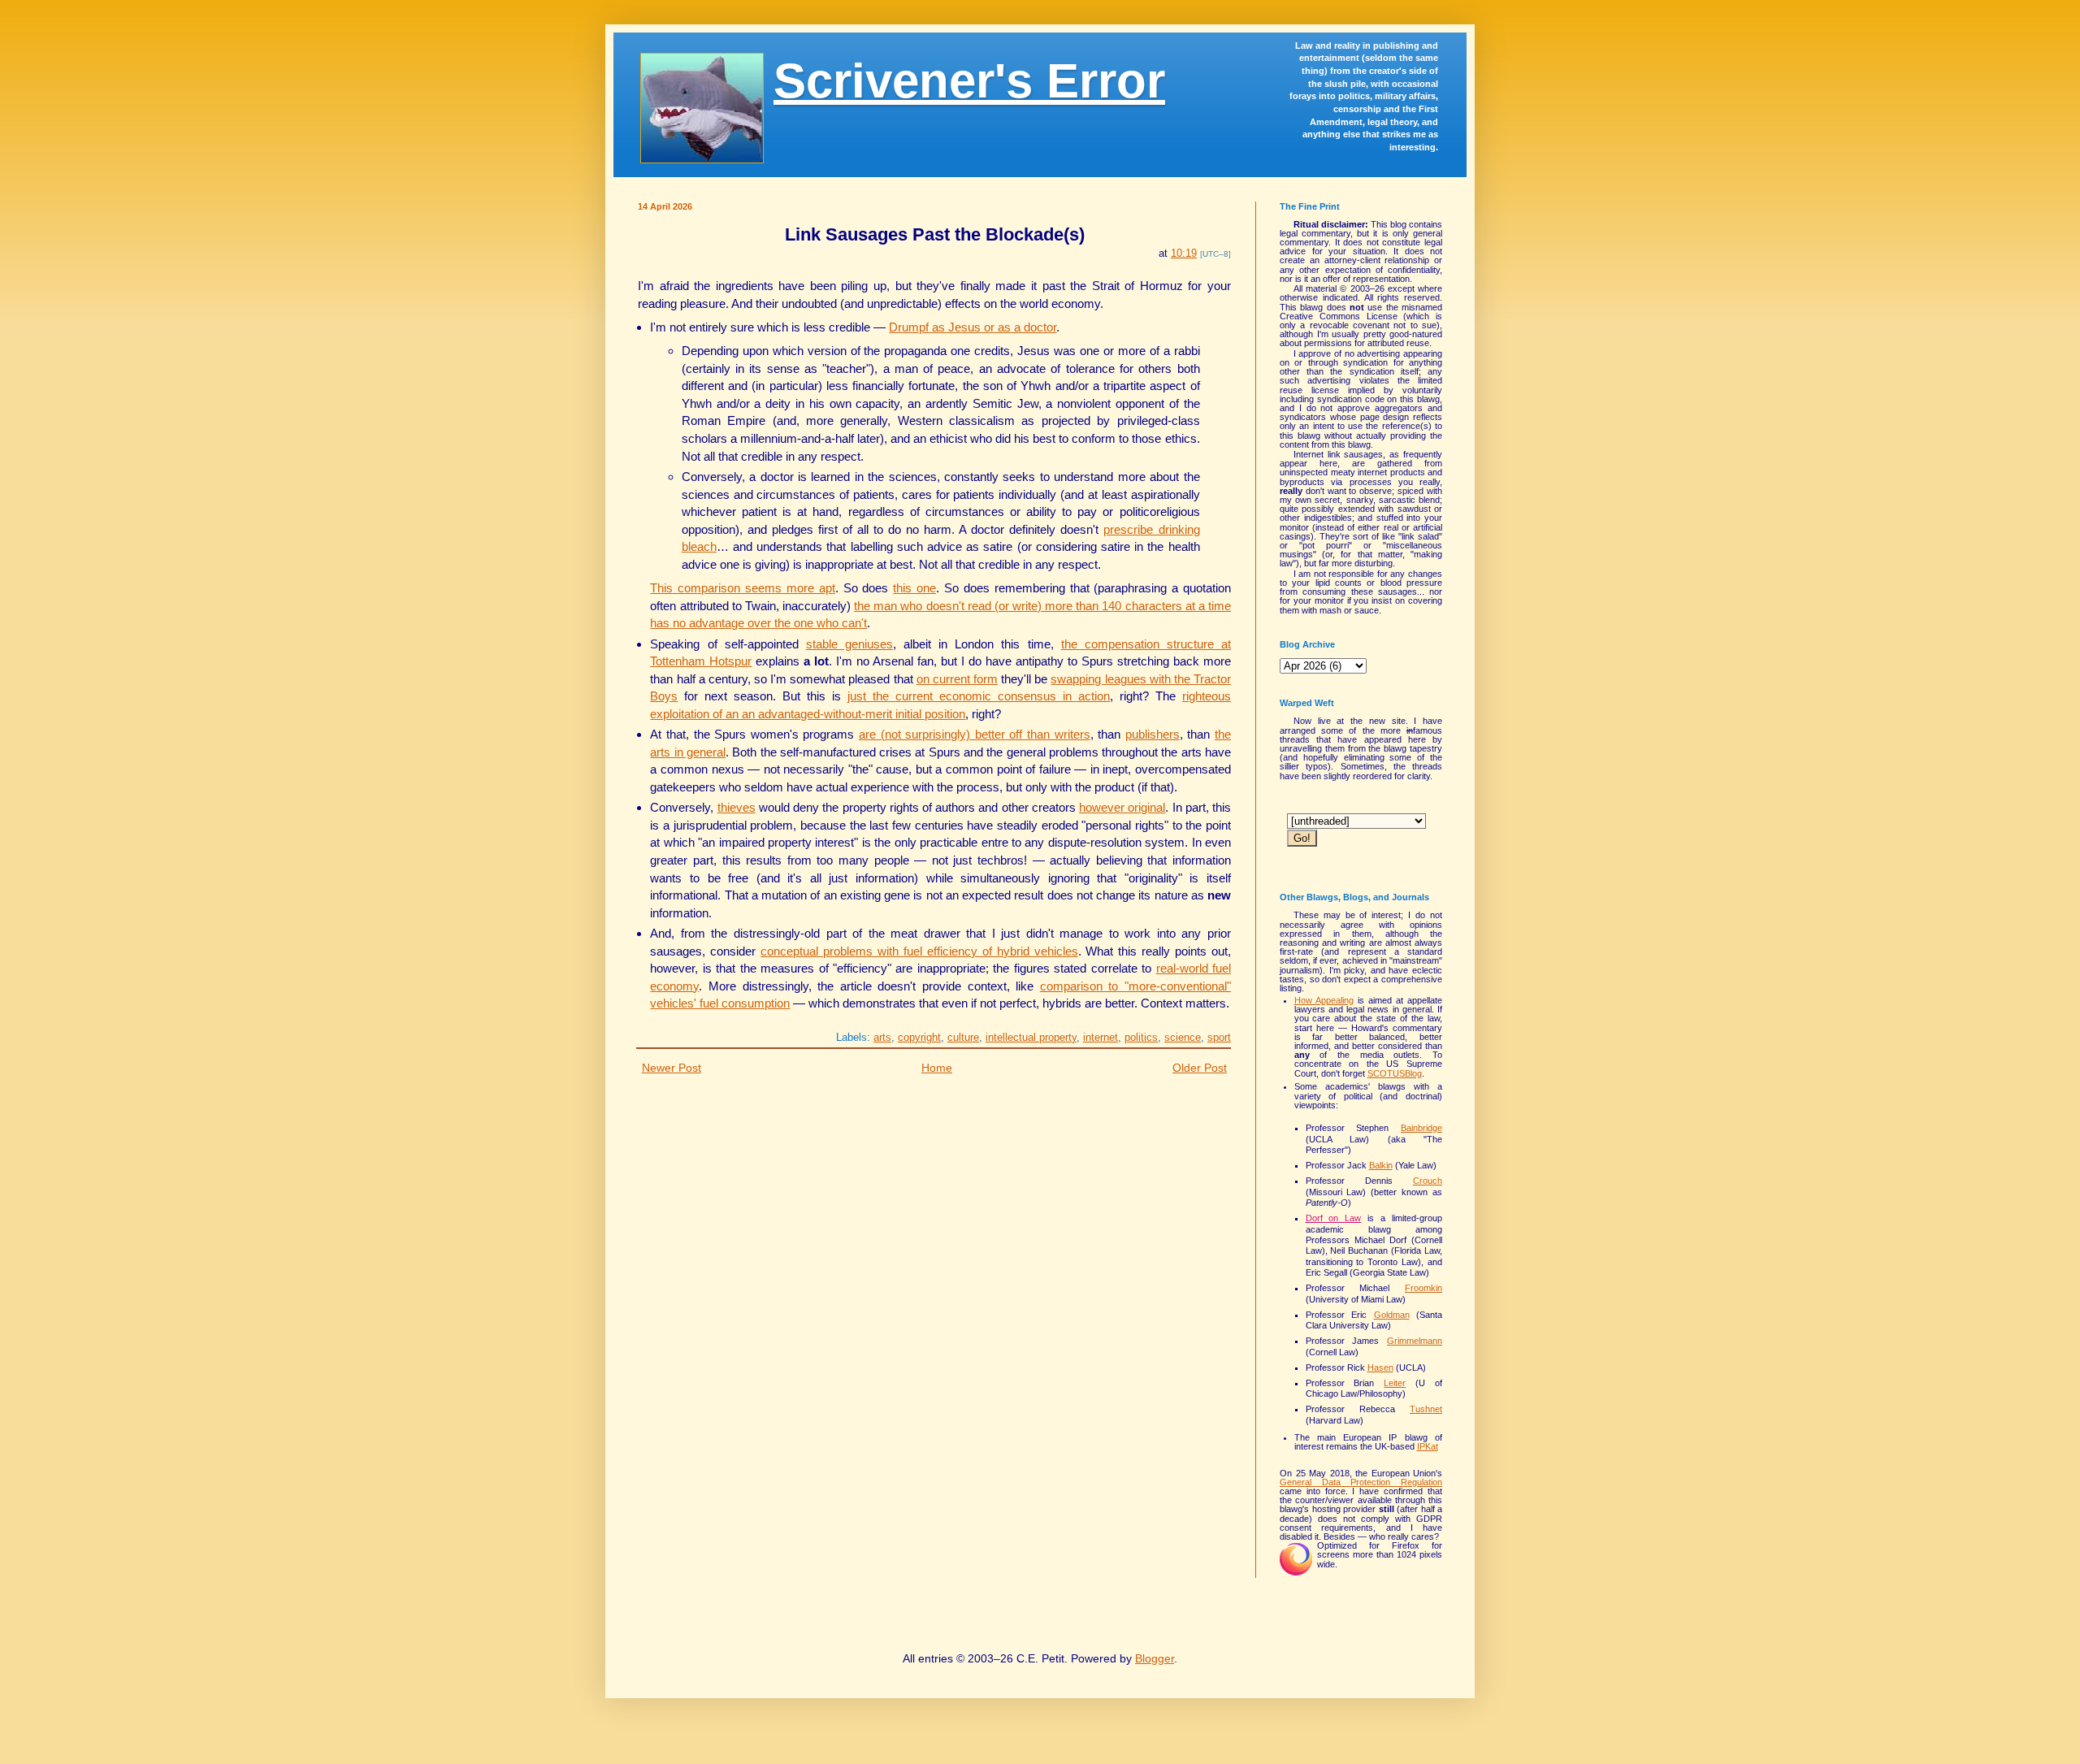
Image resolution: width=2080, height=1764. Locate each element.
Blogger (1155, 1658)
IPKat (1428, 1446)
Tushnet (1426, 1409)
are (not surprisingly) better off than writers (975, 734)
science (1183, 1037)
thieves (737, 807)
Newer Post (672, 1068)
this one (914, 588)
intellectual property (1031, 1037)
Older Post (1200, 1068)
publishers (1153, 734)
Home (937, 1068)
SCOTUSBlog (1395, 1073)
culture (963, 1037)
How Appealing (1324, 1000)
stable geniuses (849, 644)
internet (1101, 1037)
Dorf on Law (1334, 1218)
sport (1219, 1037)
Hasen (1380, 1367)
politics (1141, 1037)
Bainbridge (1421, 1128)
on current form (957, 679)
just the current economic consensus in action (979, 696)
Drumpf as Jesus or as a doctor (973, 327)
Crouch (1428, 1181)
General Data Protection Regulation (1361, 1482)
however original (1122, 807)
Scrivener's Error (969, 81)
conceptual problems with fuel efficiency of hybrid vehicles (919, 951)
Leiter (1395, 1383)
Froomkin (1423, 1288)
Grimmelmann (1415, 1341)
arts (882, 1037)
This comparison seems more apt (742, 588)
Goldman (1392, 1315)
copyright (919, 1037)
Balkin (1381, 1165)
